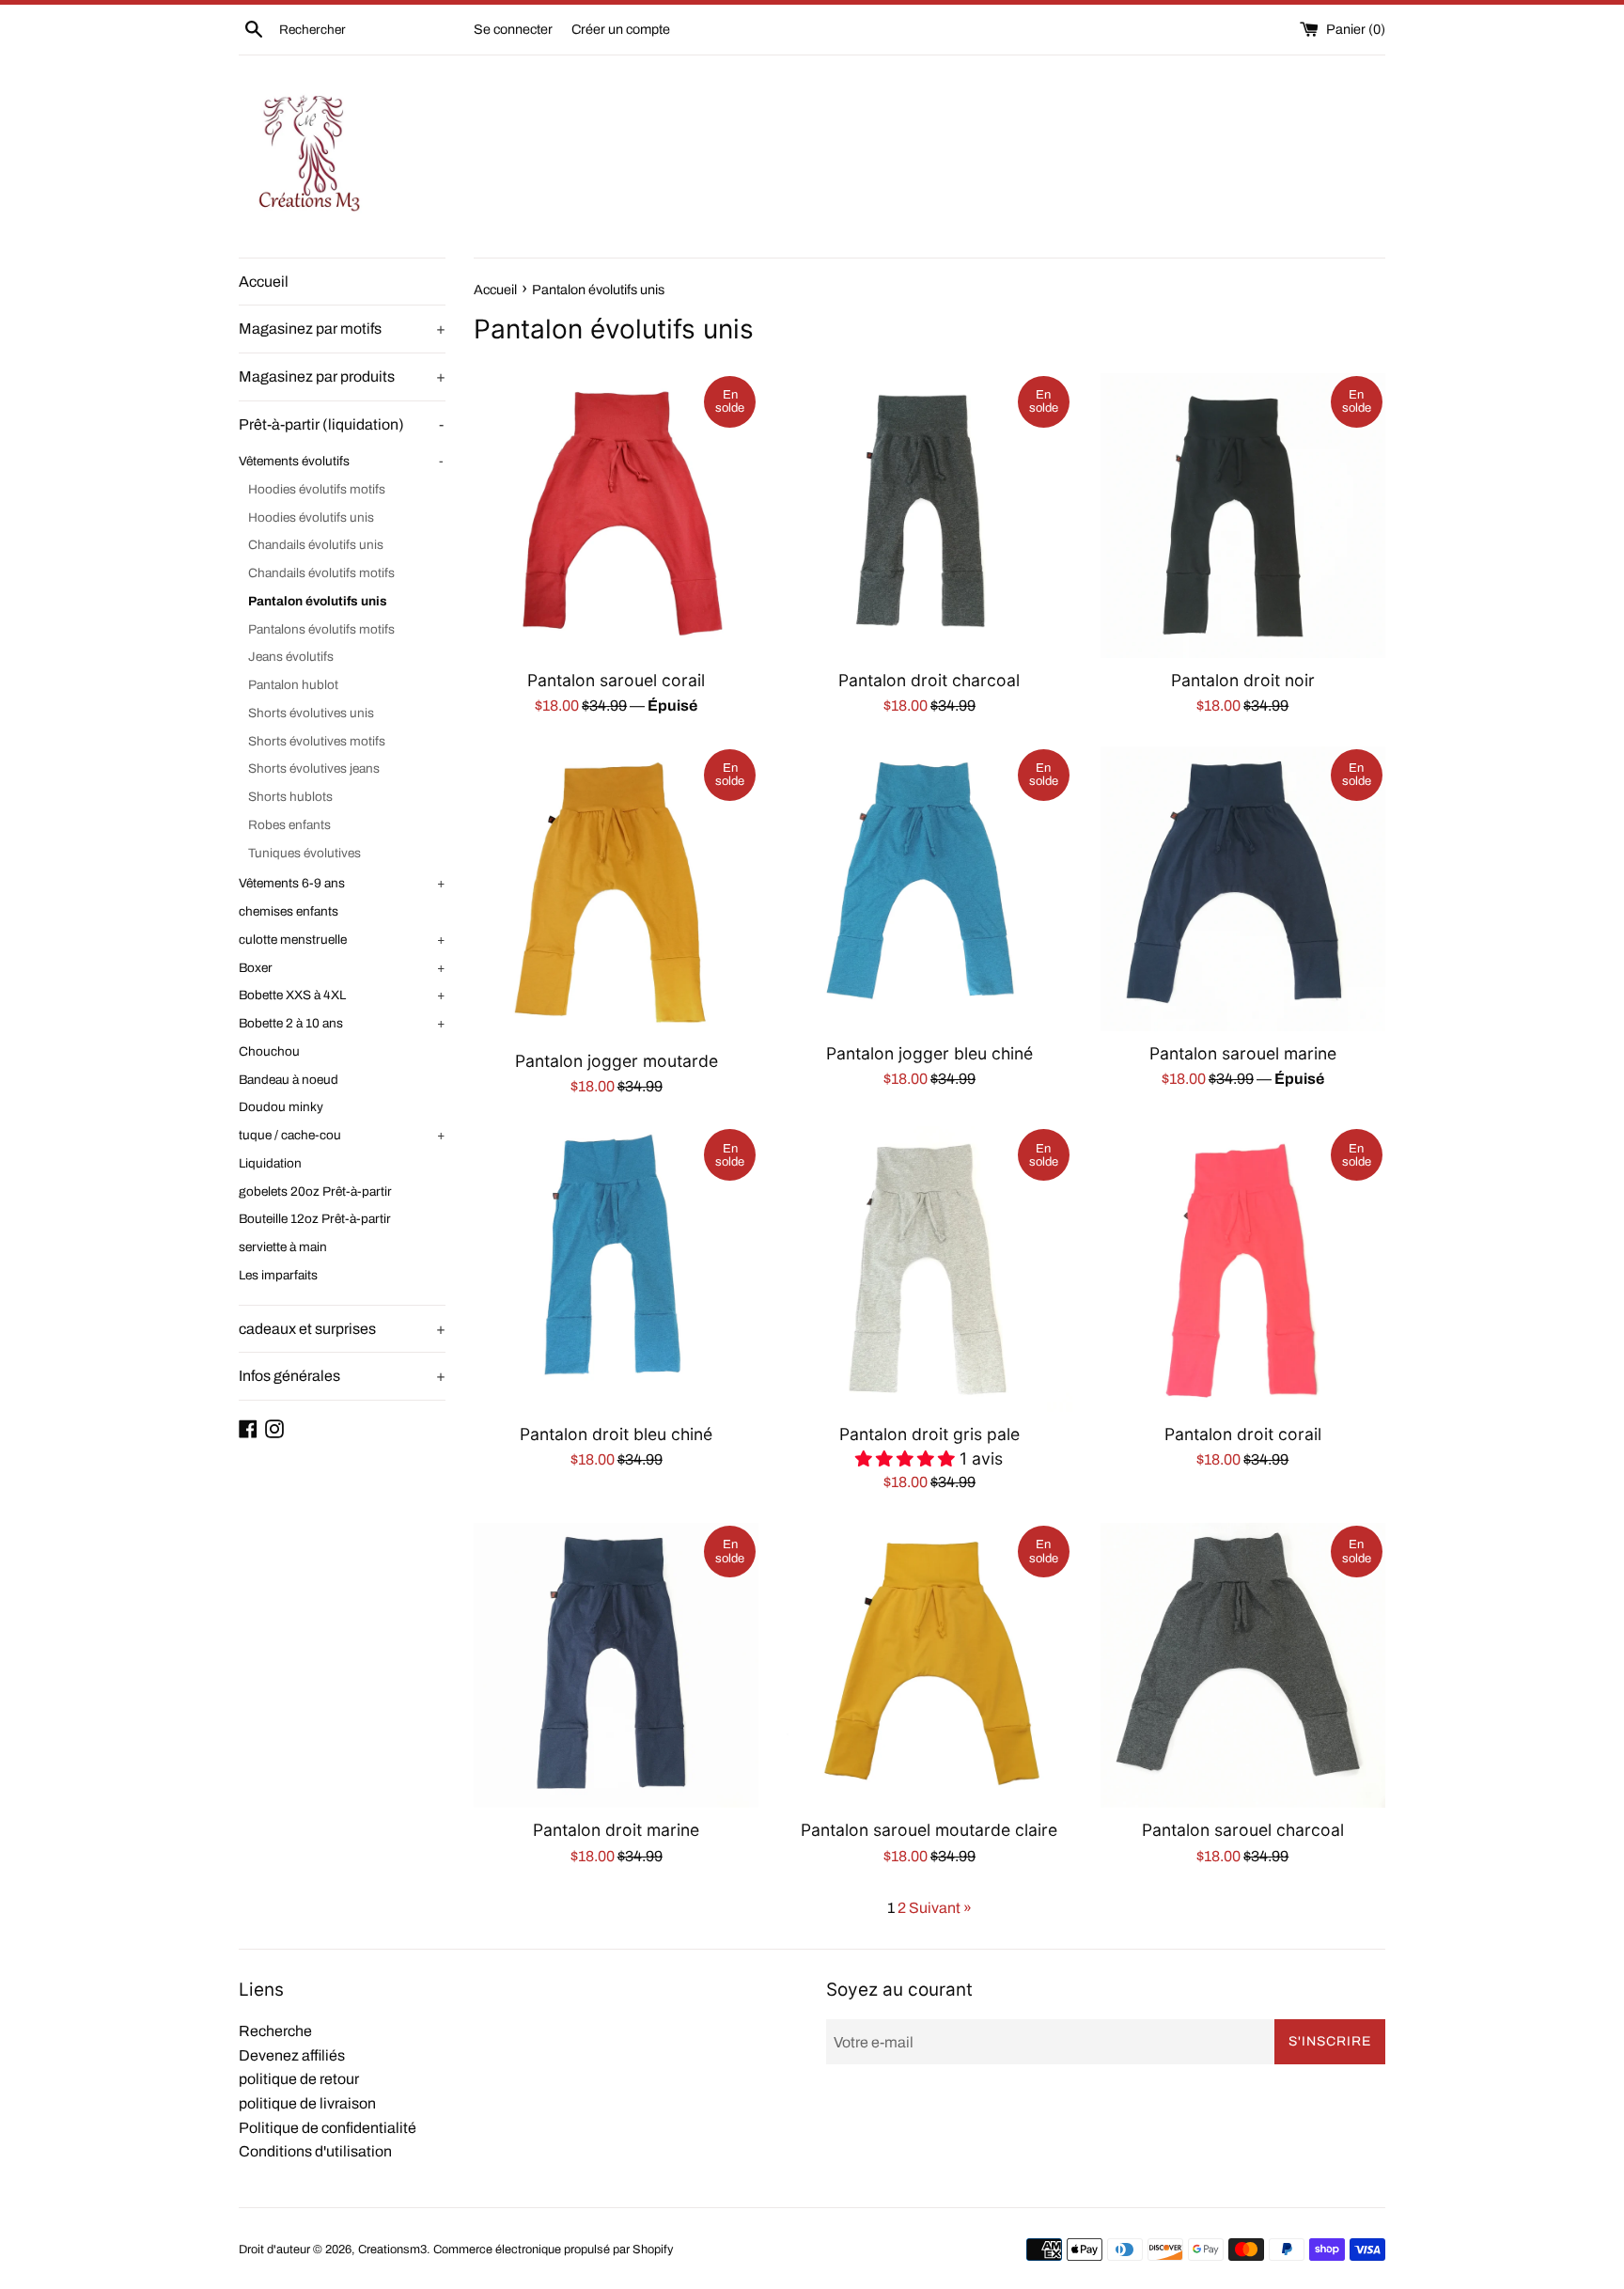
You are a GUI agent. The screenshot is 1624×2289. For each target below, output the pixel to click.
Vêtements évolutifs (341, 461)
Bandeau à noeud (289, 1080)
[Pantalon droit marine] (616, 1665)
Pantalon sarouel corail (616, 680)
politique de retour (299, 2079)
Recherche (275, 2031)
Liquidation (270, 1163)
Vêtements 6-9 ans (342, 883)
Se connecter (513, 29)
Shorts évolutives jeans (314, 768)
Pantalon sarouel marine (1243, 1053)
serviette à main (283, 1247)
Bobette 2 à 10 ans (342, 1023)
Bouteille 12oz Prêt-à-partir (315, 1219)
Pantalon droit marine (616, 1830)
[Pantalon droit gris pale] (929, 1269)
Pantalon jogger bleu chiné (929, 1053)
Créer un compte (621, 29)
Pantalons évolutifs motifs (321, 629)
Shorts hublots (290, 797)
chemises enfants (289, 911)
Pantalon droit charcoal (929, 680)
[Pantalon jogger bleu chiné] (929, 889)
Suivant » (940, 1908)
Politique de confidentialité (328, 2128)
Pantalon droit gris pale (929, 1434)
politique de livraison (307, 2103)
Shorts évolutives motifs (317, 741)
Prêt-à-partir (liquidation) (341, 424)
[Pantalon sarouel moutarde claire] (929, 1665)
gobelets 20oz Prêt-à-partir (315, 1192)
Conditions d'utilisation (315, 2151)
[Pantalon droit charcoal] (929, 516)
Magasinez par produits (342, 376)
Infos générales (342, 1376)
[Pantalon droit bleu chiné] (616, 1269)
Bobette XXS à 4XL (342, 995)
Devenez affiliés (292, 2055)
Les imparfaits (278, 1275)
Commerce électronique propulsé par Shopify (553, 2250)
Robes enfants (289, 825)
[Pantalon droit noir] (1243, 516)
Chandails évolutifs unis (316, 545)
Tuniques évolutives (304, 853)
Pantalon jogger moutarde (617, 1061)
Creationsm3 (392, 2250)
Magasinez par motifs (342, 329)
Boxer (342, 968)
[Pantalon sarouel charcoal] (1243, 1665)
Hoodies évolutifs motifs (317, 489)
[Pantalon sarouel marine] (1243, 889)
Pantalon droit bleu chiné (616, 1434)
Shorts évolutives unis (311, 713)
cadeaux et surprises (342, 1329)
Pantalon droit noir (1243, 680)
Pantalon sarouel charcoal (1243, 1830)
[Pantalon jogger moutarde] (616, 893)
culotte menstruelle (342, 940)
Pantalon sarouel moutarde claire (929, 1830)
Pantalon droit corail (1243, 1434)
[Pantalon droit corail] (1243, 1269)
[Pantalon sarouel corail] (616, 516)
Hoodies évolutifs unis (311, 517)
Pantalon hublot (293, 685)
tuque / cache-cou (342, 1135)
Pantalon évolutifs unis (318, 601)
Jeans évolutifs (291, 657)
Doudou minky (281, 1107)
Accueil (264, 282)
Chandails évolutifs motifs (321, 573)
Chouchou (269, 1051)
